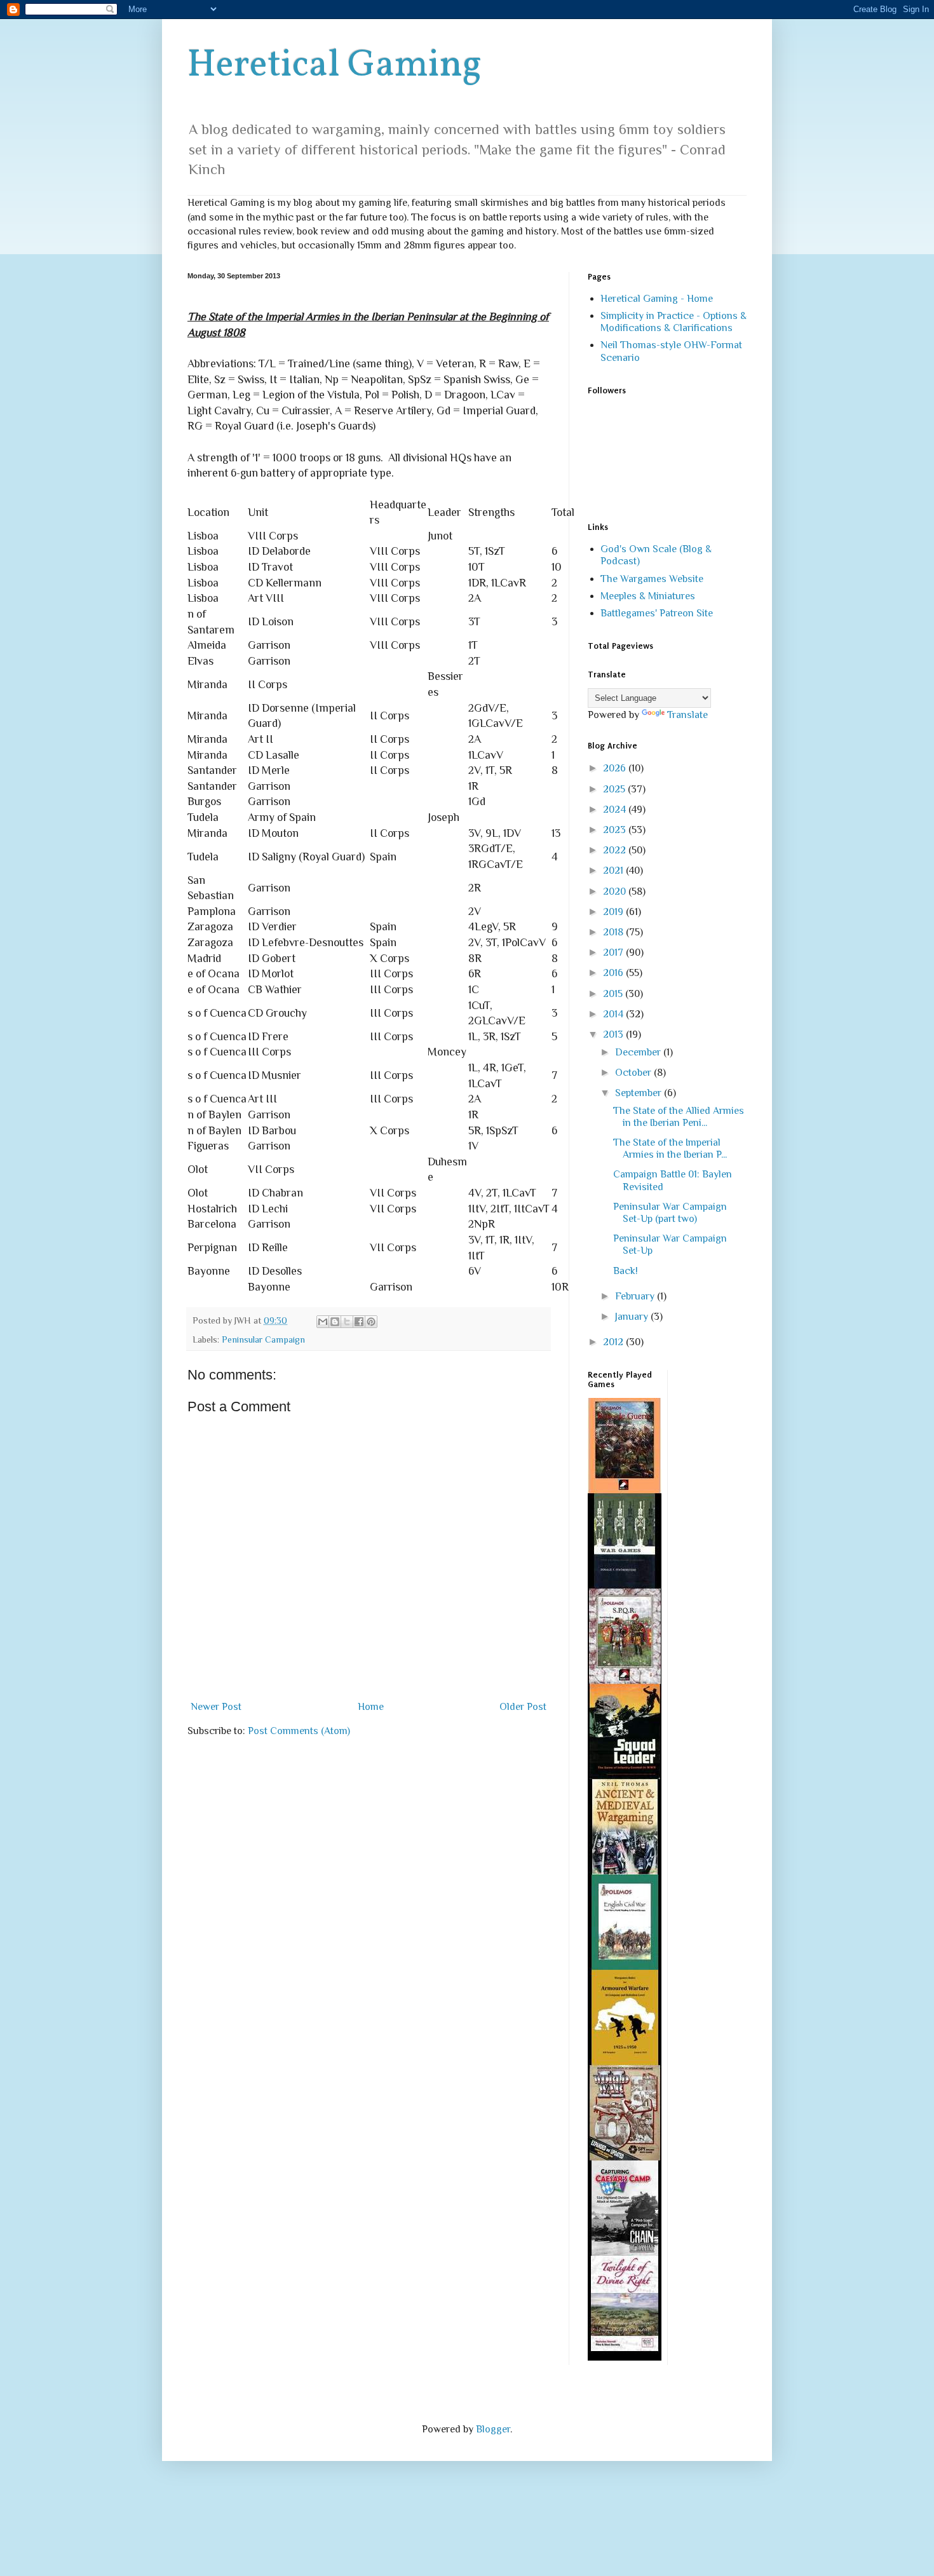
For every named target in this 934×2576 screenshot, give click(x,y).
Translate (687, 715)
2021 (614, 871)
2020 (616, 891)
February (636, 1296)
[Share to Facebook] (359, 1322)
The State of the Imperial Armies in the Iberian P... (670, 1149)
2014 (614, 1014)
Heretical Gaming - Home (657, 299)
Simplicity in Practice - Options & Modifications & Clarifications (673, 322)
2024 (616, 810)
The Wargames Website (652, 579)
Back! (626, 1271)
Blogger (493, 2429)
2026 (616, 768)
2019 (614, 912)
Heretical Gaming (335, 66)
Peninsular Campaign (263, 1339)
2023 (616, 830)
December (639, 1052)
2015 (614, 994)
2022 (616, 850)
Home (371, 1707)
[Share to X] (347, 1322)
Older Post (523, 1707)
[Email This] (323, 1322)
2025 (615, 789)
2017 (614, 952)
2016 (614, 973)
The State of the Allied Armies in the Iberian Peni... (679, 1117)
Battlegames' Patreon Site (657, 613)
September (640, 1093)
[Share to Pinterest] (371, 1322)
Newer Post (216, 1707)
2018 (614, 932)
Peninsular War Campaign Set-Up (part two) (670, 1213)
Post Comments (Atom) (299, 1731)
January (633, 1317)
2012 (614, 1342)
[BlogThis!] (335, 1322)
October (634, 1073)
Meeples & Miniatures (648, 596)
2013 (614, 1034)
